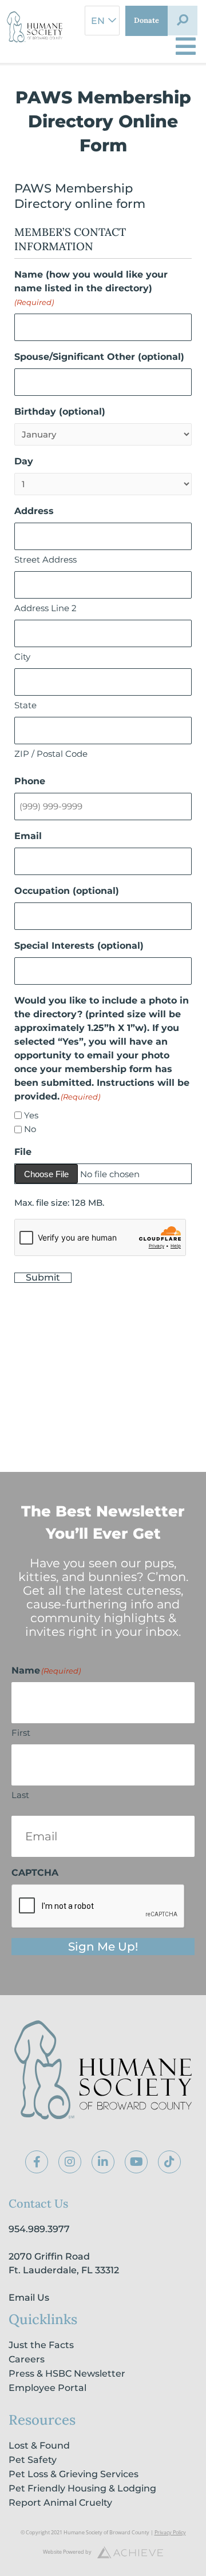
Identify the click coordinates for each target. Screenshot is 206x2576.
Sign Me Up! (103, 1947)
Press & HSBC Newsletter (67, 2374)
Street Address (45, 559)
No (30, 1129)
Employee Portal (47, 2388)
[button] (183, 21)
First (21, 1733)
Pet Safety (33, 2460)
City (22, 657)
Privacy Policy (170, 2532)
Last (20, 1795)
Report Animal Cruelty (60, 2503)
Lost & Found (39, 2445)
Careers (27, 2359)
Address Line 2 (45, 608)
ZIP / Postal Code (51, 754)
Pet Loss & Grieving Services (74, 2474)
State (25, 705)
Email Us (29, 2298)
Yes (31, 1115)
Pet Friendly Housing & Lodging (82, 2488)
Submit (43, 1278)
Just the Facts (41, 2345)
